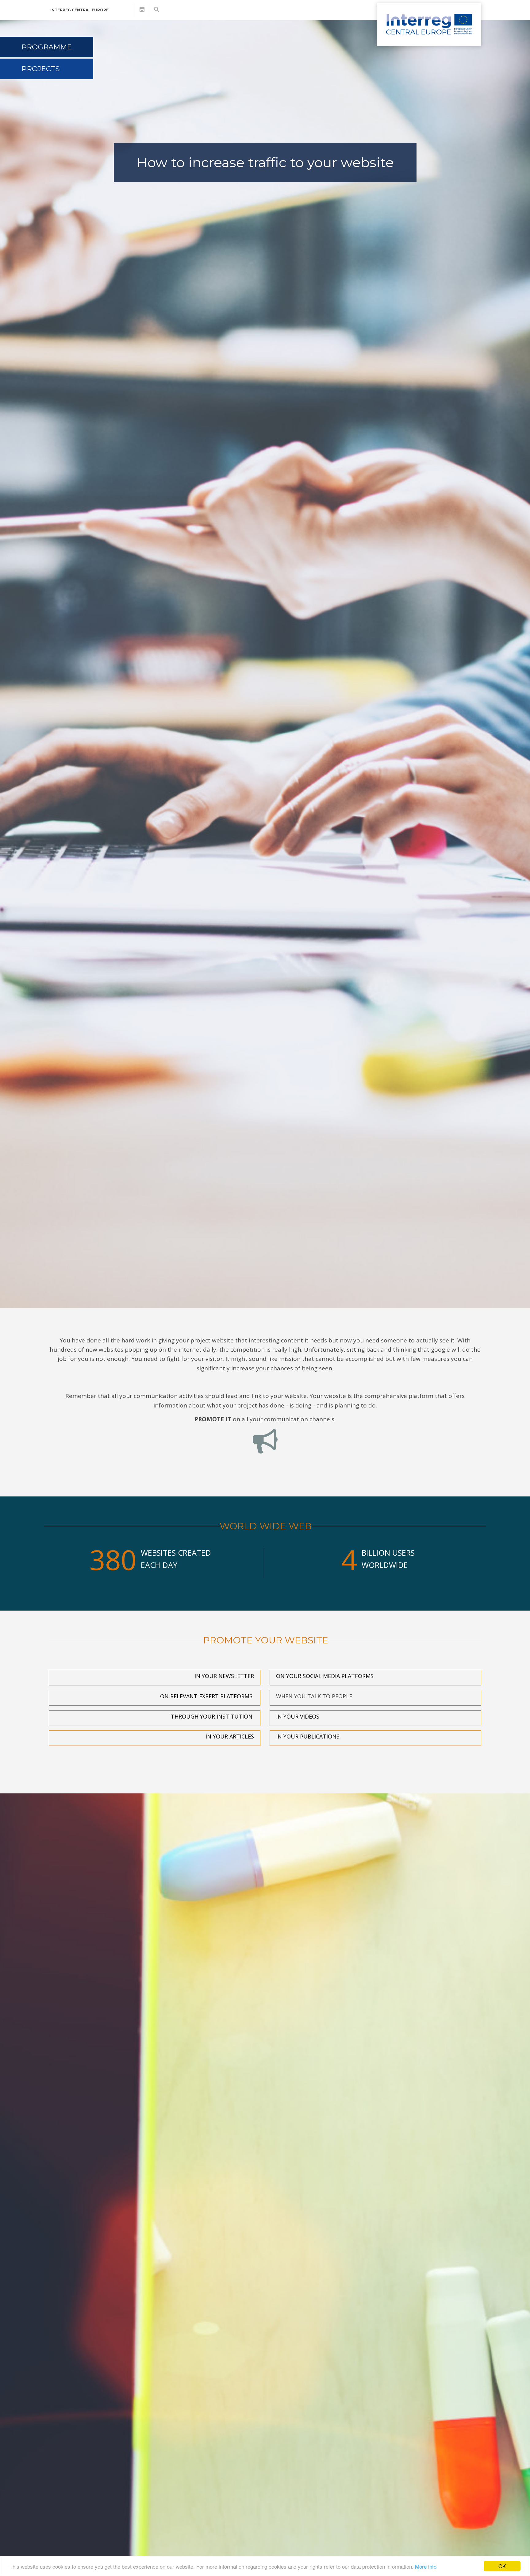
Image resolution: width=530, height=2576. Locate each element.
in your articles (230, 1736)
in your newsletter (223, 1676)
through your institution (212, 1716)
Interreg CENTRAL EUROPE (79, 10)
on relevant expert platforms (206, 1696)
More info (426, 2566)
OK (502, 2566)
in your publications (308, 1736)
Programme (47, 47)
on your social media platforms (325, 1676)
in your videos (298, 1716)
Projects (41, 69)
